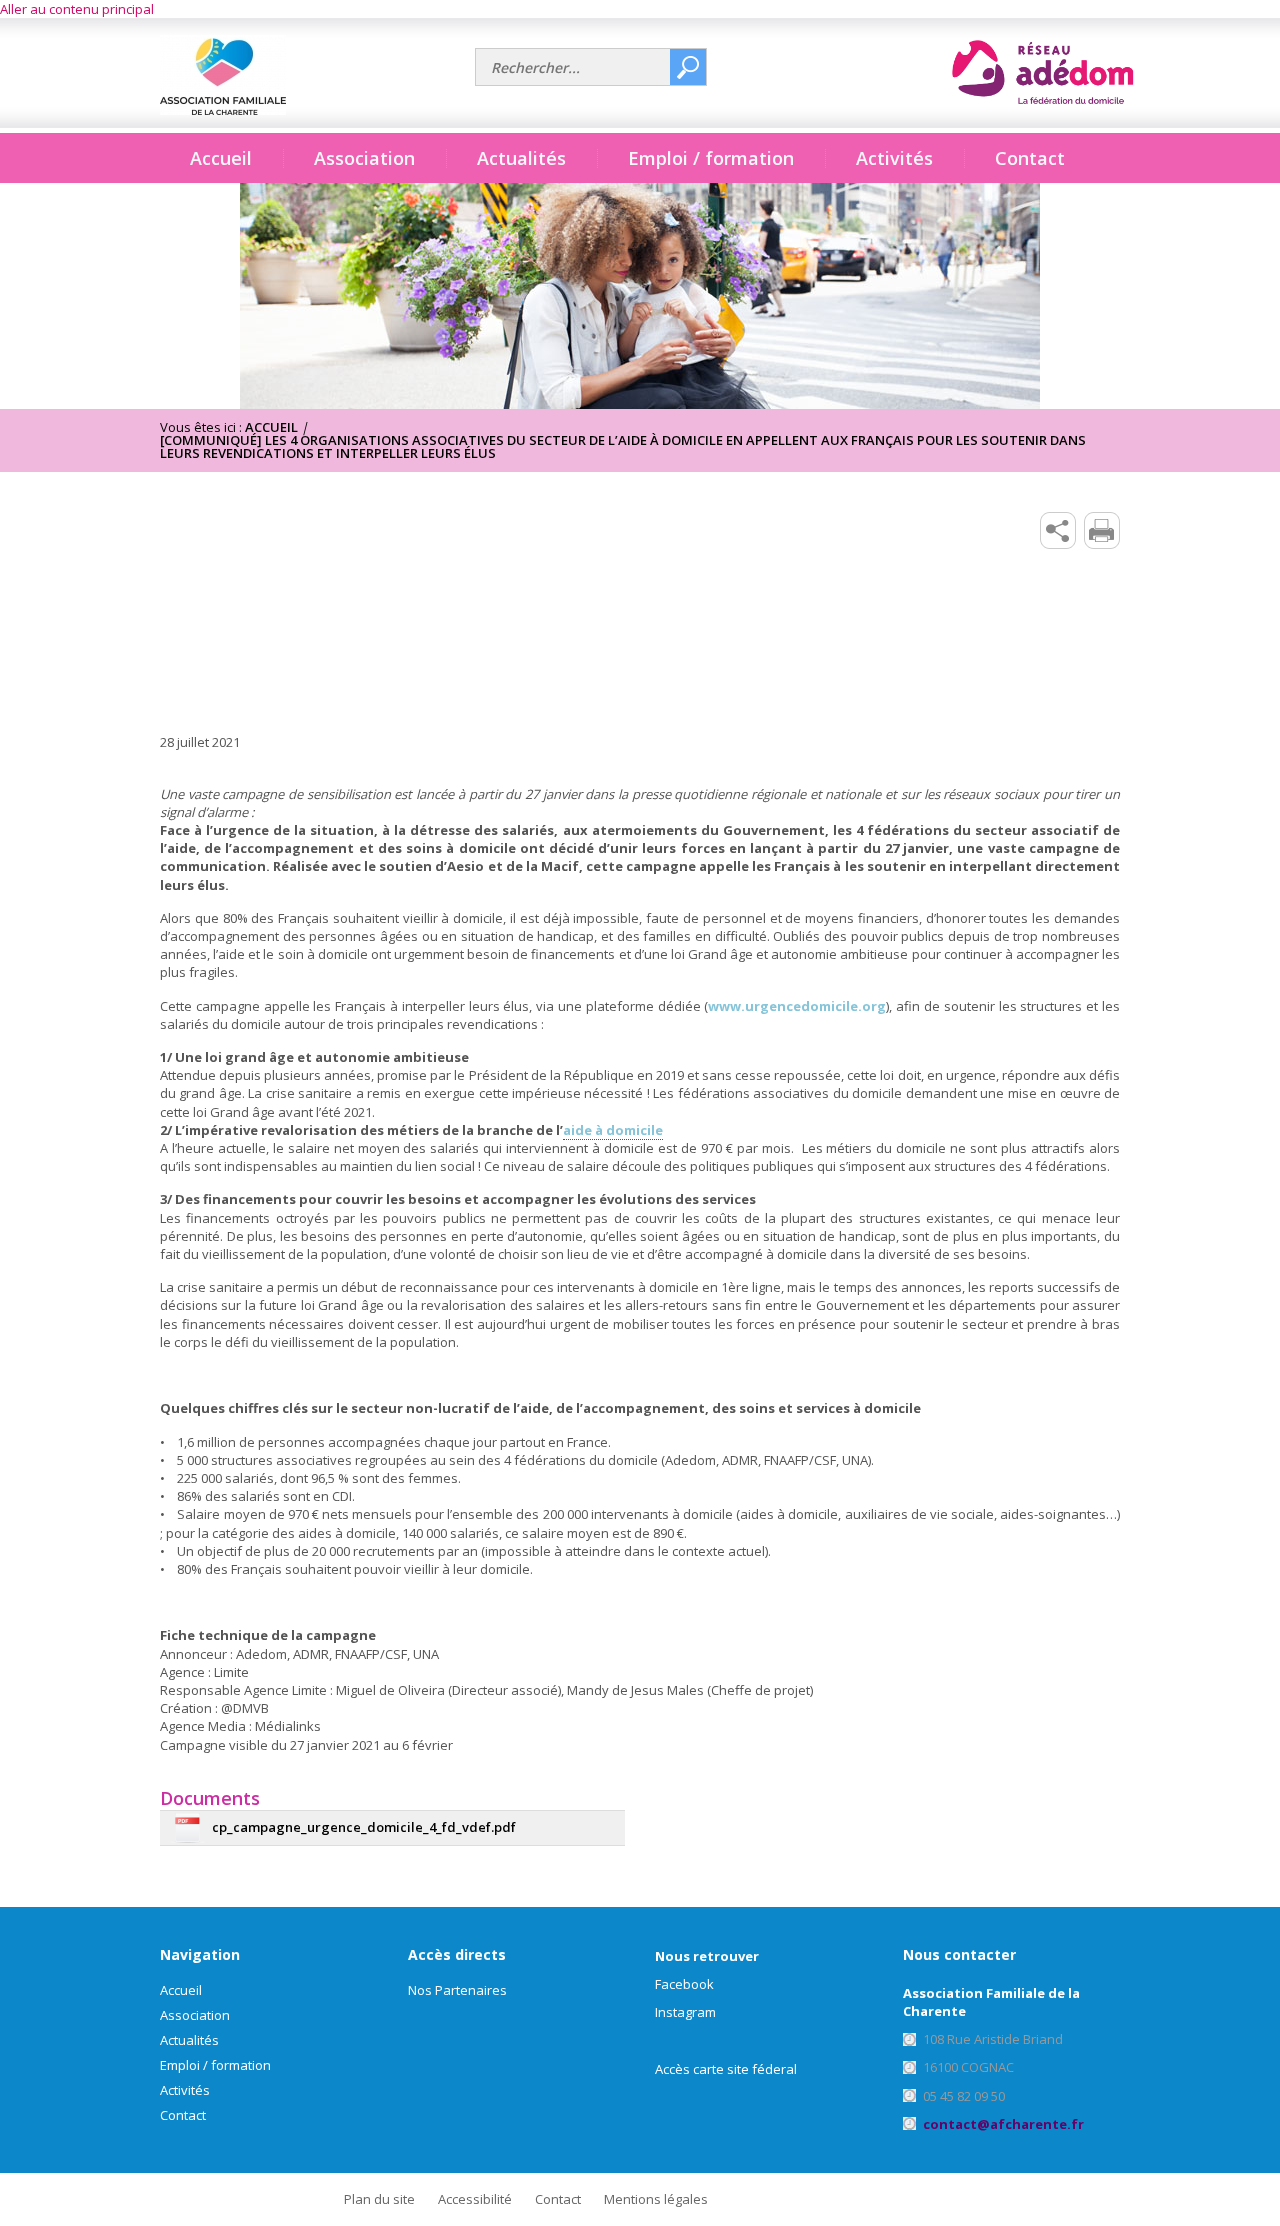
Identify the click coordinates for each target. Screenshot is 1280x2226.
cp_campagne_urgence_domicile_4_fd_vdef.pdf (364, 1827)
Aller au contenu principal (77, 9)
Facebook (684, 1984)
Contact (1030, 158)
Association (195, 2015)
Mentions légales (656, 2199)
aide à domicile (613, 1130)
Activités (185, 2090)
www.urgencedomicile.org (797, 1006)
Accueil (221, 158)
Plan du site (379, 2199)
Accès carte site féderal (726, 2069)
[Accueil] (310, 75)
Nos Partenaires (457, 1990)
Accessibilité (475, 2199)
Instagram (685, 2012)
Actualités (521, 158)
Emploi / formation (215, 2065)
